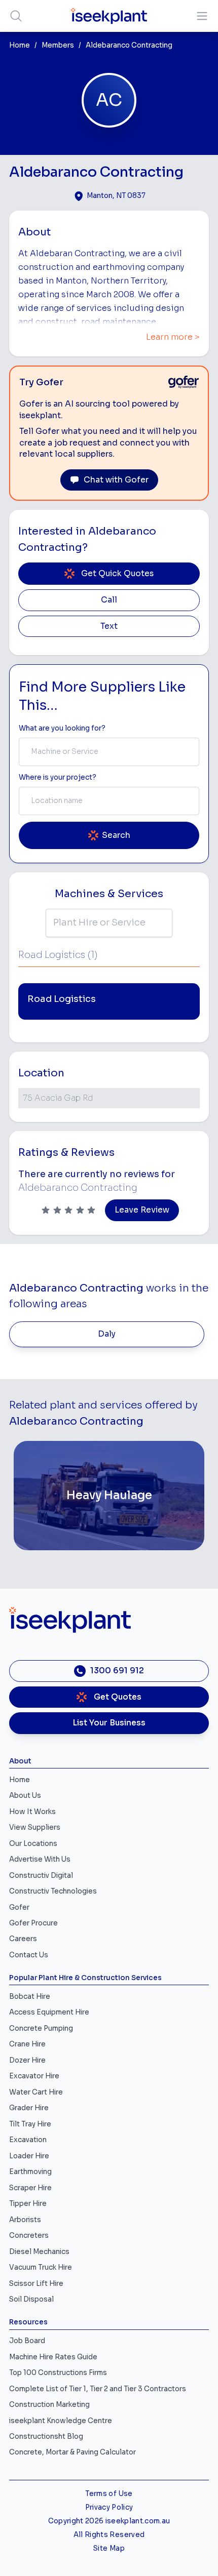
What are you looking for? (62, 728)
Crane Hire (27, 2044)
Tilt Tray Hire (30, 2124)
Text (109, 626)
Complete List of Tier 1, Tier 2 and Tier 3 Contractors (98, 2389)
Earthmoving (30, 2172)
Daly (107, 1334)
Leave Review (142, 1210)
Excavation (28, 2140)
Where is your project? (58, 777)
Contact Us (29, 1955)
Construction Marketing (49, 2405)
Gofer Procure (33, 1923)
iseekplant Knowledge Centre (61, 2421)
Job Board (27, 2341)
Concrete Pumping (41, 2028)
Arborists (25, 2220)
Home (20, 45)
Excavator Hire (34, 2076)
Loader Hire (29, 2156)
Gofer (19, 1907)
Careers (23, 1939)
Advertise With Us (40, 1859)
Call (109, 600)
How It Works (32, 1812)
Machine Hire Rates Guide (53, 2357)
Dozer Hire (27, 2060)
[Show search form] (16, 16)
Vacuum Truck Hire (41, 2267)
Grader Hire (29, 2108)
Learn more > (173, 337)
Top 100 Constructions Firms (58, 2373)
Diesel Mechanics (39, 2252)
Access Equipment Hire (49, 2012)
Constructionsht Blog (46, 2437)
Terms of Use (109, 2494)
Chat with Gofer (116, 480)
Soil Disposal (31, 2299)
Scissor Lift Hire (36, 2284)
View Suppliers (35, 1827)
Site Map (109, 2548)
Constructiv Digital (41, 1876)
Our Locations (33, 1844)
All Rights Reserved (109, 2535)
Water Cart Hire (36, 2092)
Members (58, 45)
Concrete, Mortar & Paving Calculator (72, 2452)
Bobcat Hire (30, 1997)
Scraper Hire (30, 2188)
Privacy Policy (109, 2507)
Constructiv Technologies (53, 1891)
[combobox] (109, 752)
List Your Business (109, 1723)
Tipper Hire (28, 2204)
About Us (25, 1796)
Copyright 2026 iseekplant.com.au (109, 2521)
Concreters (29, 2236)
